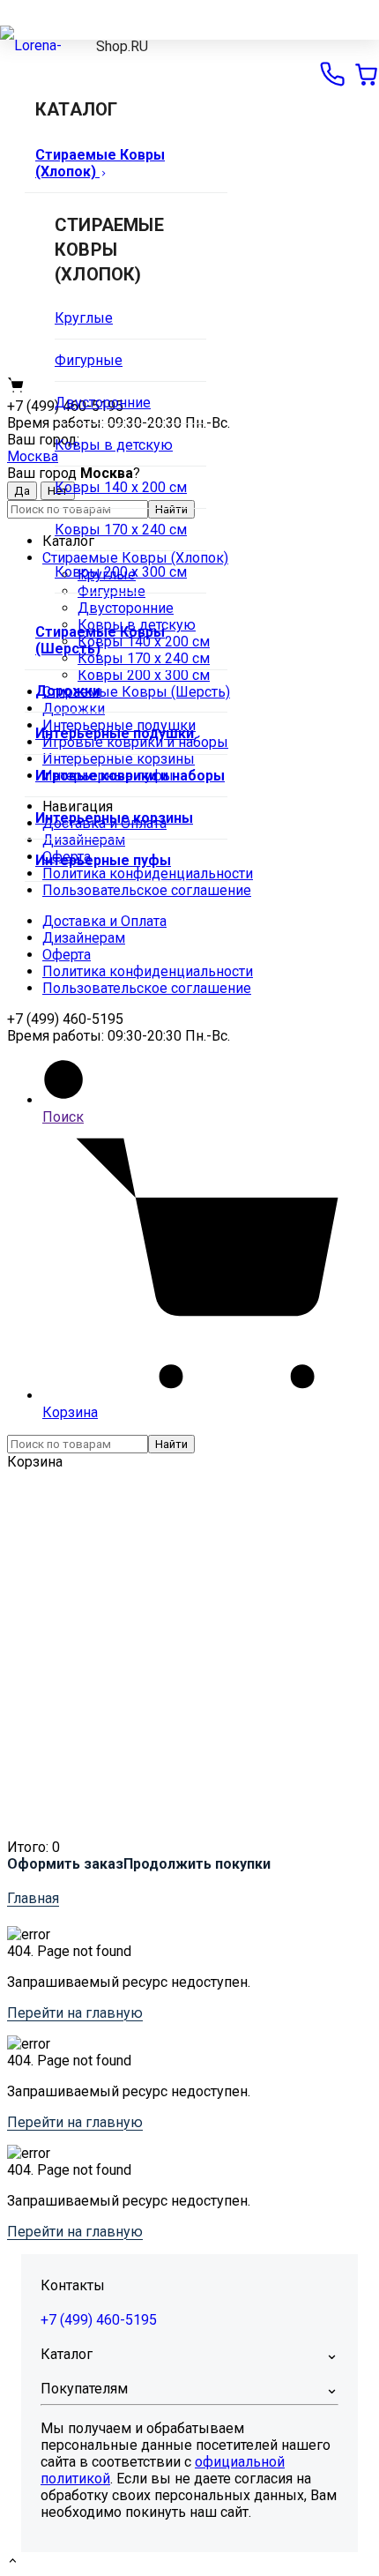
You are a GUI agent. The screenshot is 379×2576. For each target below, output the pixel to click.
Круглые (84, 318)
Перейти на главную (75, 2013)
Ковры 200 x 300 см (121, 572)
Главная (33, 1898)
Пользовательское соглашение (147, 890)
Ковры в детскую (114, 445)
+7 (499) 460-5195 (99, 2320)
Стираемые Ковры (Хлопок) (100, 163)
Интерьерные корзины (114, 818)
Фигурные (89, 360)
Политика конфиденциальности (148, 971)
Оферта (67, 955)
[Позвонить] (332, 74)
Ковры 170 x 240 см (121, 530)
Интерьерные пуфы (103, 860)
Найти (171, 1444)
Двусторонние (103, 403)
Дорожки (68, 691)
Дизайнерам (84, 938)
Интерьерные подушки (115, 733)
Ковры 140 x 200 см (121, 487)
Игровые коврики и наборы (130, 776)
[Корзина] (366, 74)
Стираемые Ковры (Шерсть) (100, 640)
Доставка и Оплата (104, 921)
